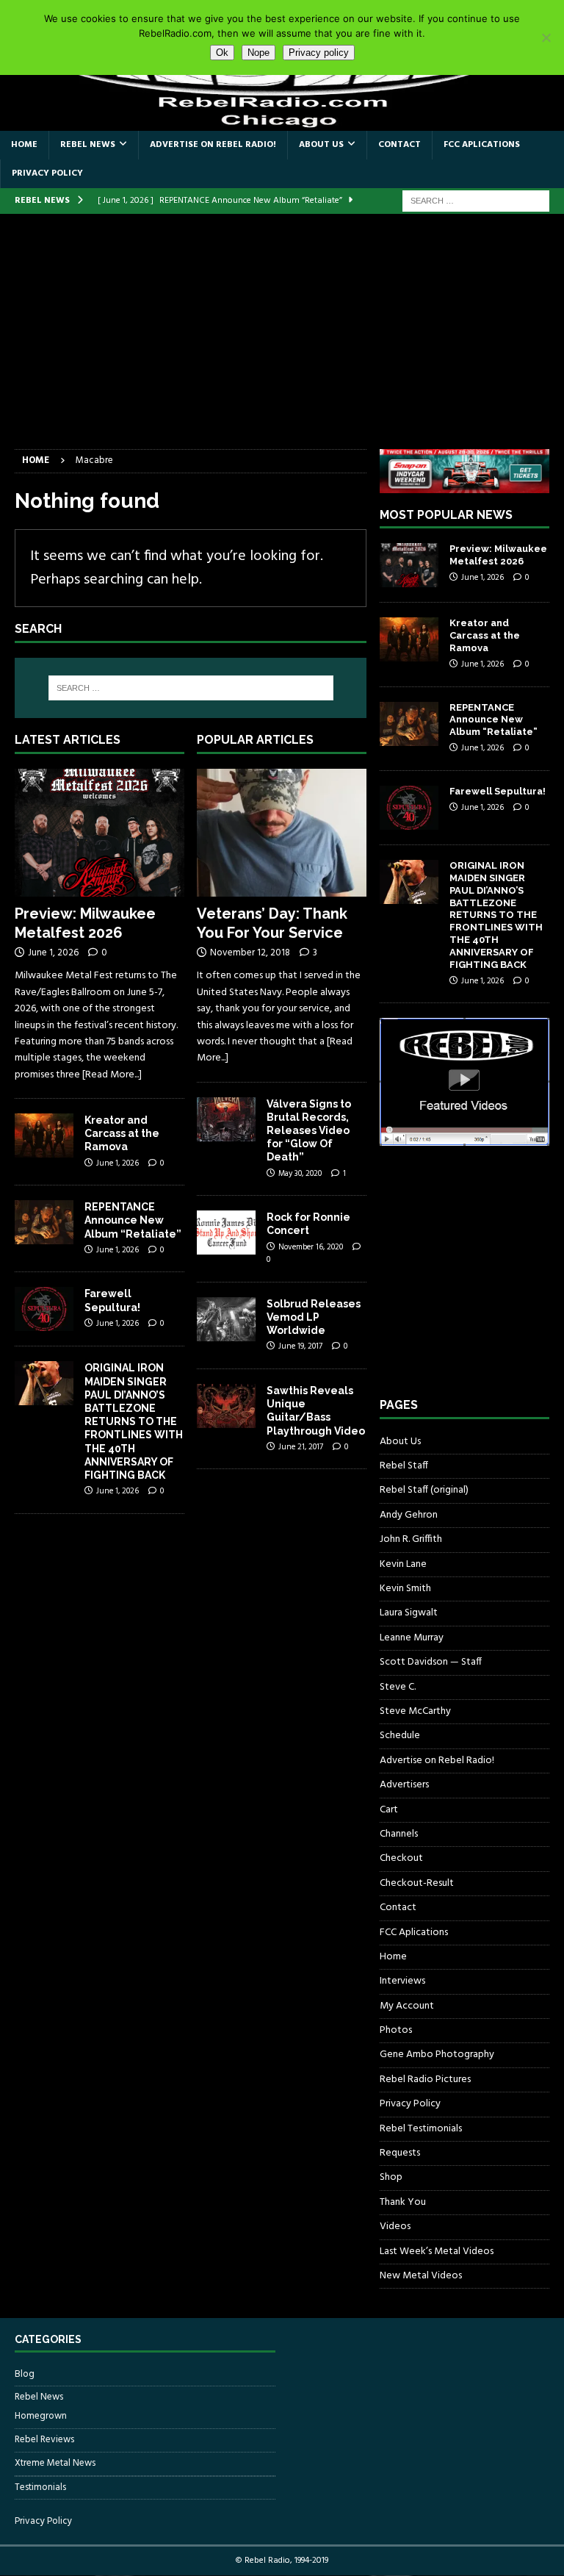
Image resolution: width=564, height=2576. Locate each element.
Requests (400, 2153)
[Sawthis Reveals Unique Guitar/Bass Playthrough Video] (226, 1406)
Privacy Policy (47, 173)
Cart (389, 1810)
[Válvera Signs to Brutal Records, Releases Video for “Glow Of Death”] (226, 1119)
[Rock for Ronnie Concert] (226, 1233)
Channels (399, 1834)
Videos (395, 2227)
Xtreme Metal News (55, 2463)
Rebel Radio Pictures (425, 2080)
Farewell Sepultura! (498, 791)
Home (24, 145)
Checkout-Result (417, 1883)
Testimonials (40, 2487)
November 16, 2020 (311, 1247)
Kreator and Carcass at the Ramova (122, 1133)
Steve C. (398, 1687)
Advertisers (404, 1785)
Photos (396, 2030)
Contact (399, 145)
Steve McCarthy (415, 1711)
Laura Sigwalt (409, 1613)
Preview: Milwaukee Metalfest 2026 (498, 555)
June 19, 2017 (300, 1346)
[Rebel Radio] (282, 122)
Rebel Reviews (44, 2440)
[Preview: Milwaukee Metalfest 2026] (100, 833)
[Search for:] (476, 201)
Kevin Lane (403, 1564)
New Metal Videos (421, 2276)
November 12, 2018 (250, 953)
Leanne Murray (412, 1638)
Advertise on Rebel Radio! (213, 145)
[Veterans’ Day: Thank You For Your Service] (282, 833)
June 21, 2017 (301, 1447)
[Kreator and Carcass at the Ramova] (44, 1135)
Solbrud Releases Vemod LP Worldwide (314, 1317)
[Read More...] (112, 1075)
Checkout (401, 1858)
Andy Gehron (409, 1515)
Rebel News (88, 145)
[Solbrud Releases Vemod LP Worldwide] (226, 1319)
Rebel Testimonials (421, 2129)
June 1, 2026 (53, 953)
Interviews (402, 1981)
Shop (391, 2177)
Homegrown (41, 2417)
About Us (321, 145)
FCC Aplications (482, 145)
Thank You (403, 2202)
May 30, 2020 (300, 1174)
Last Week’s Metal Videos (437, 2252)
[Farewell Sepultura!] (44, 1309)
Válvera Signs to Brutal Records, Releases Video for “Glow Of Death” (309, 1131)
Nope (258, 53)
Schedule (400, 1736)
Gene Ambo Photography (437, 2055)
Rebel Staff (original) (424, 1490)
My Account (407, 2006)
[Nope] (546, 37)
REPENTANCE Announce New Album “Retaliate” (133, 1220)
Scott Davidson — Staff (431, 1662)
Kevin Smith (405, 1589)
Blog (25, 2375)
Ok (222, 53)
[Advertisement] (282, 339)
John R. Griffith (411, 1539)
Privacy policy (319, 53)
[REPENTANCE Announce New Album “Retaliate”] (44, 1222)
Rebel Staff (404, 1466)
